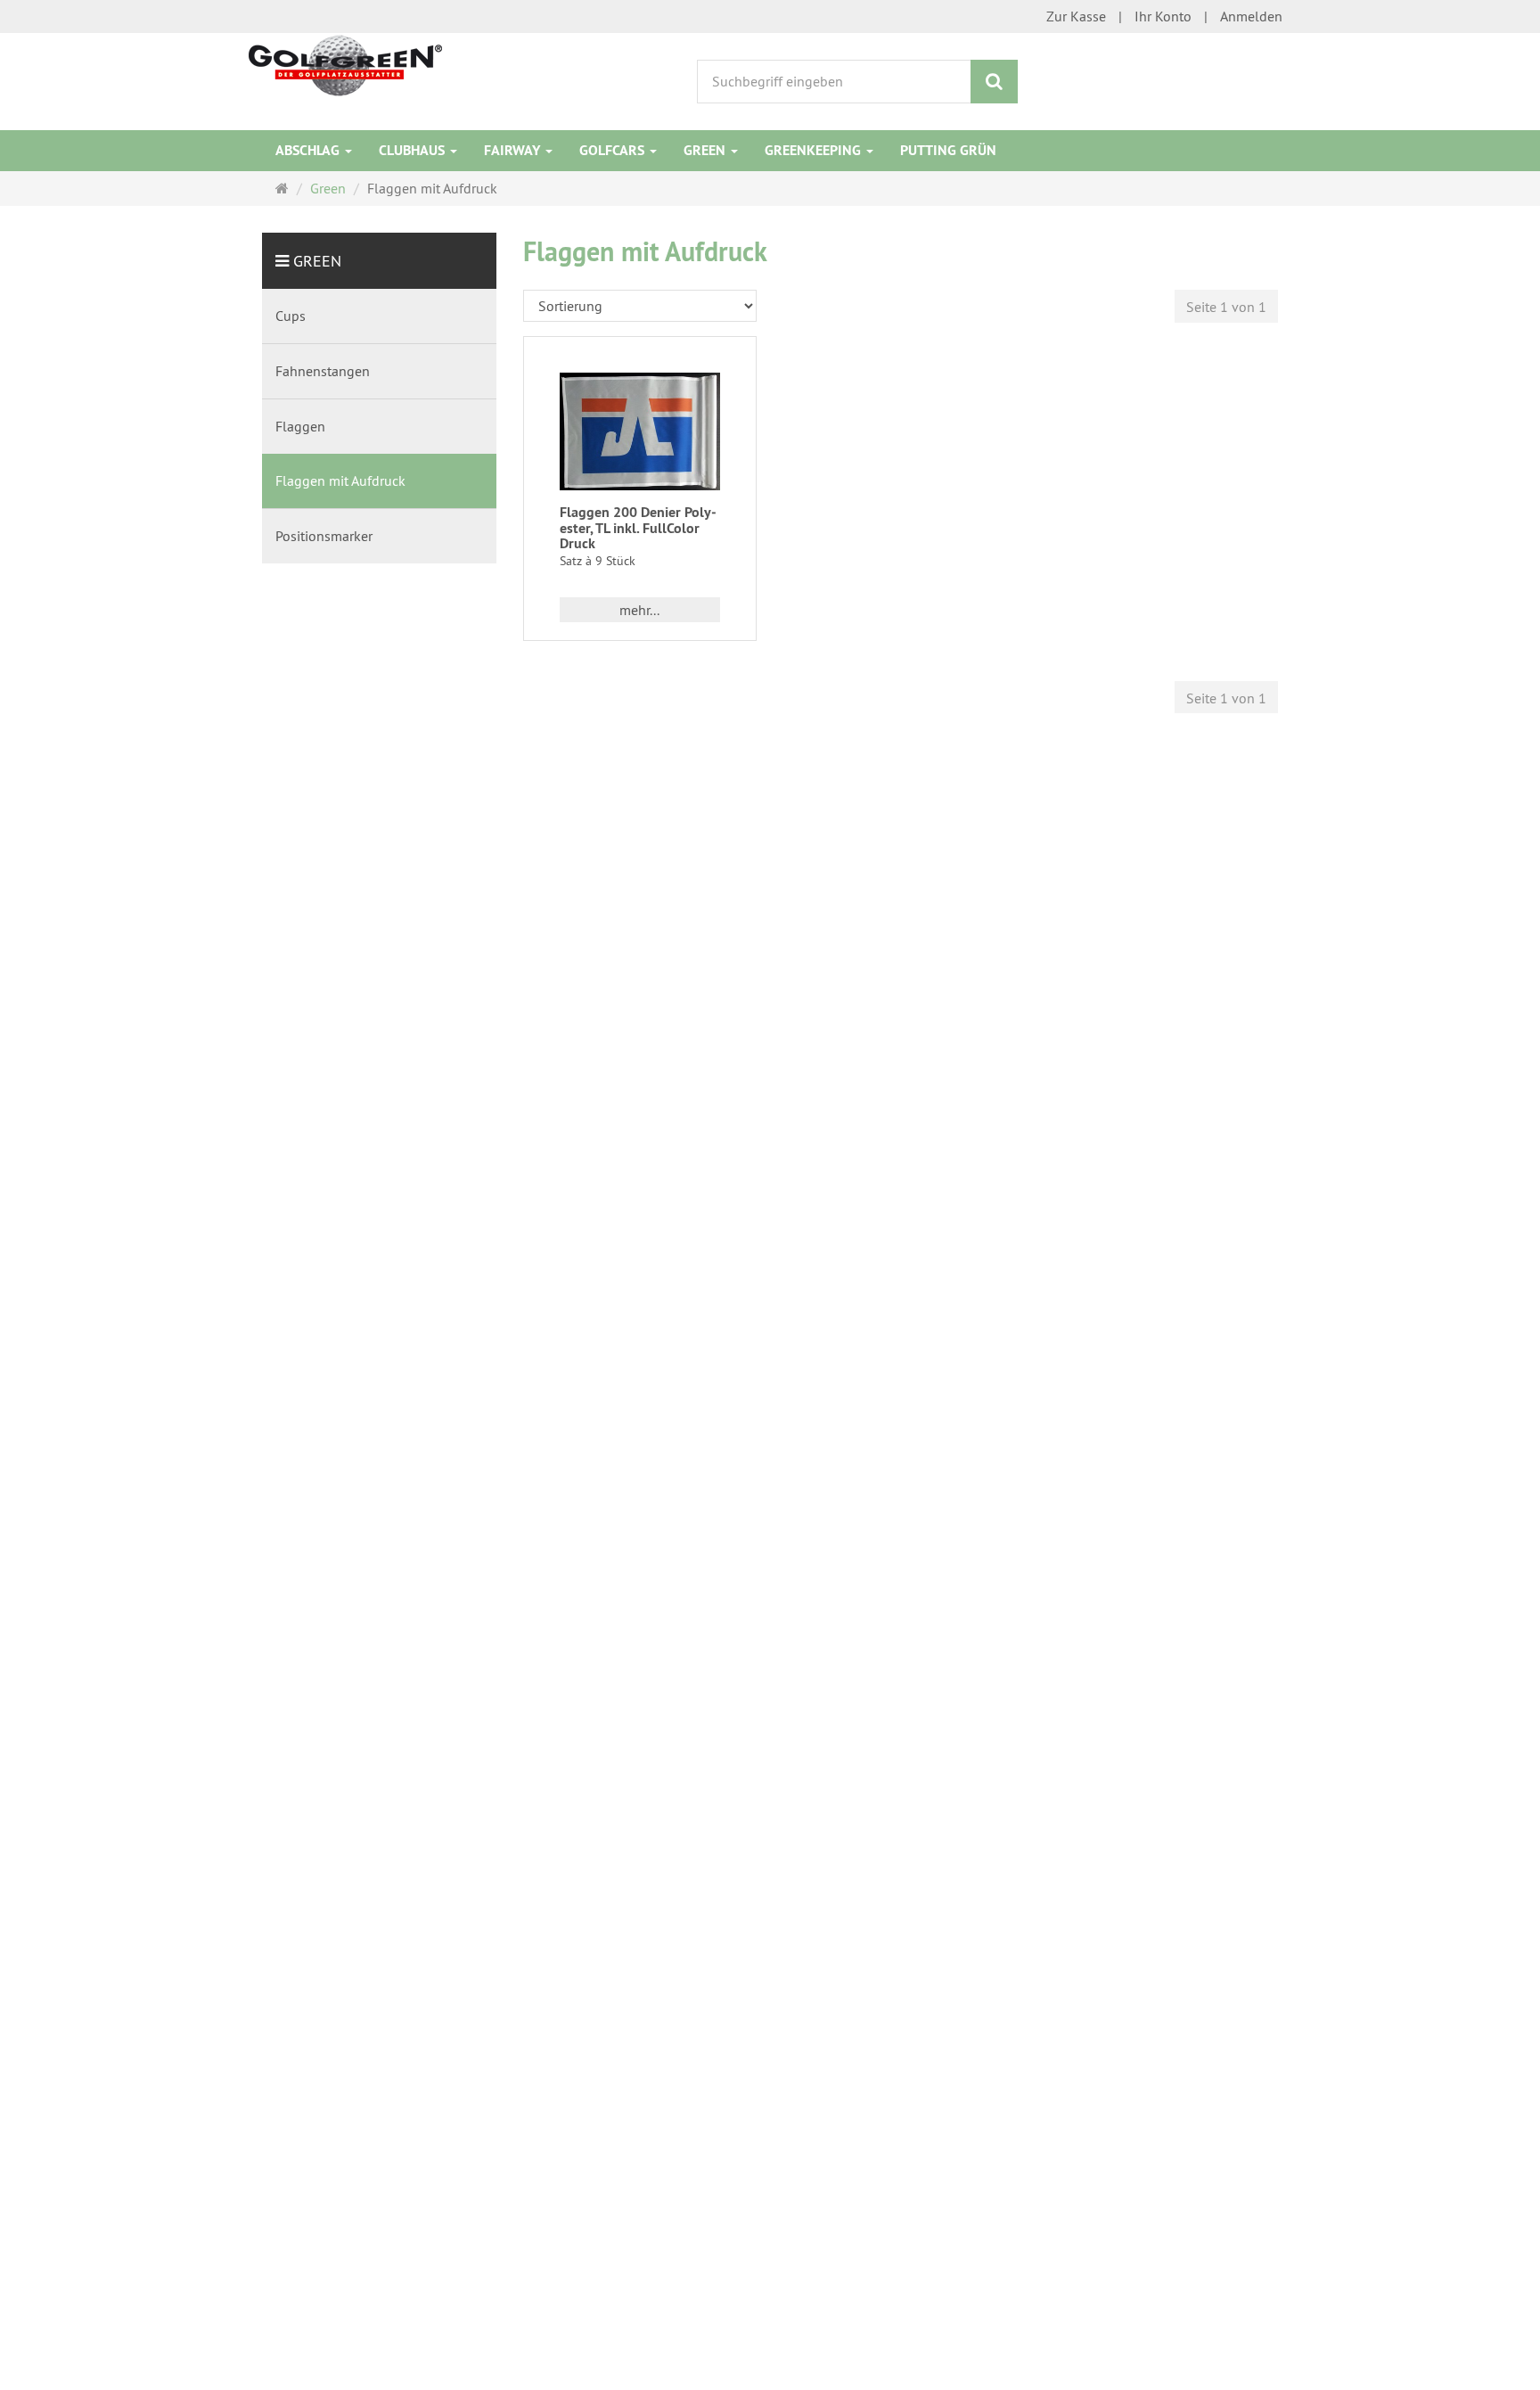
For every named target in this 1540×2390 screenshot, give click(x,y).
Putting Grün (948, 150)
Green (706, 150)
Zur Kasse (1076, 16)
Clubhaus (414, 150)
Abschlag (309, 150)
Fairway (514, 150)
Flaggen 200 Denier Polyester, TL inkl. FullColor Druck (638, 528)
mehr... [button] (639, 610)
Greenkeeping (815, 150)
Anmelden (1251, 16)
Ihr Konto (1163, 16)
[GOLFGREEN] (345, 64)
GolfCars (614, 150)
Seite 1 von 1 (1226, 307)
